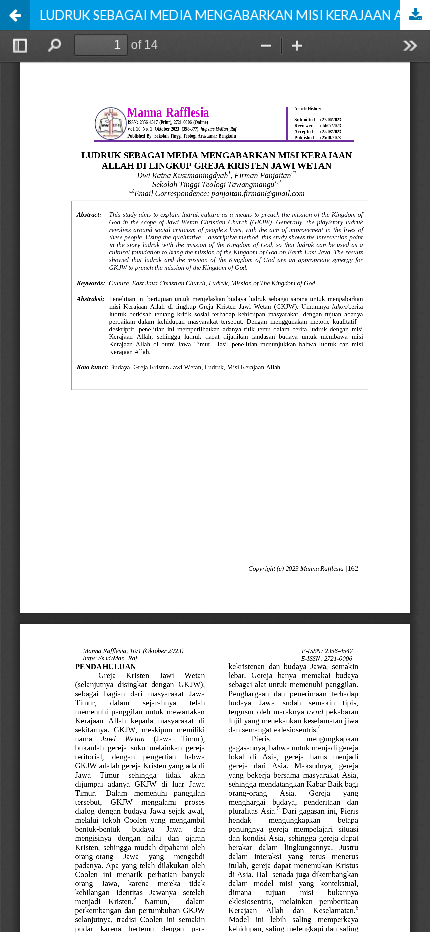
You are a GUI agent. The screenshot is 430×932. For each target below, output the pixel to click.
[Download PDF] (415, 15)
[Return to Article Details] (15, 15)
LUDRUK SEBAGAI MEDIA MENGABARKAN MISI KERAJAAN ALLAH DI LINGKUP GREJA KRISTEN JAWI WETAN (235, 15)
